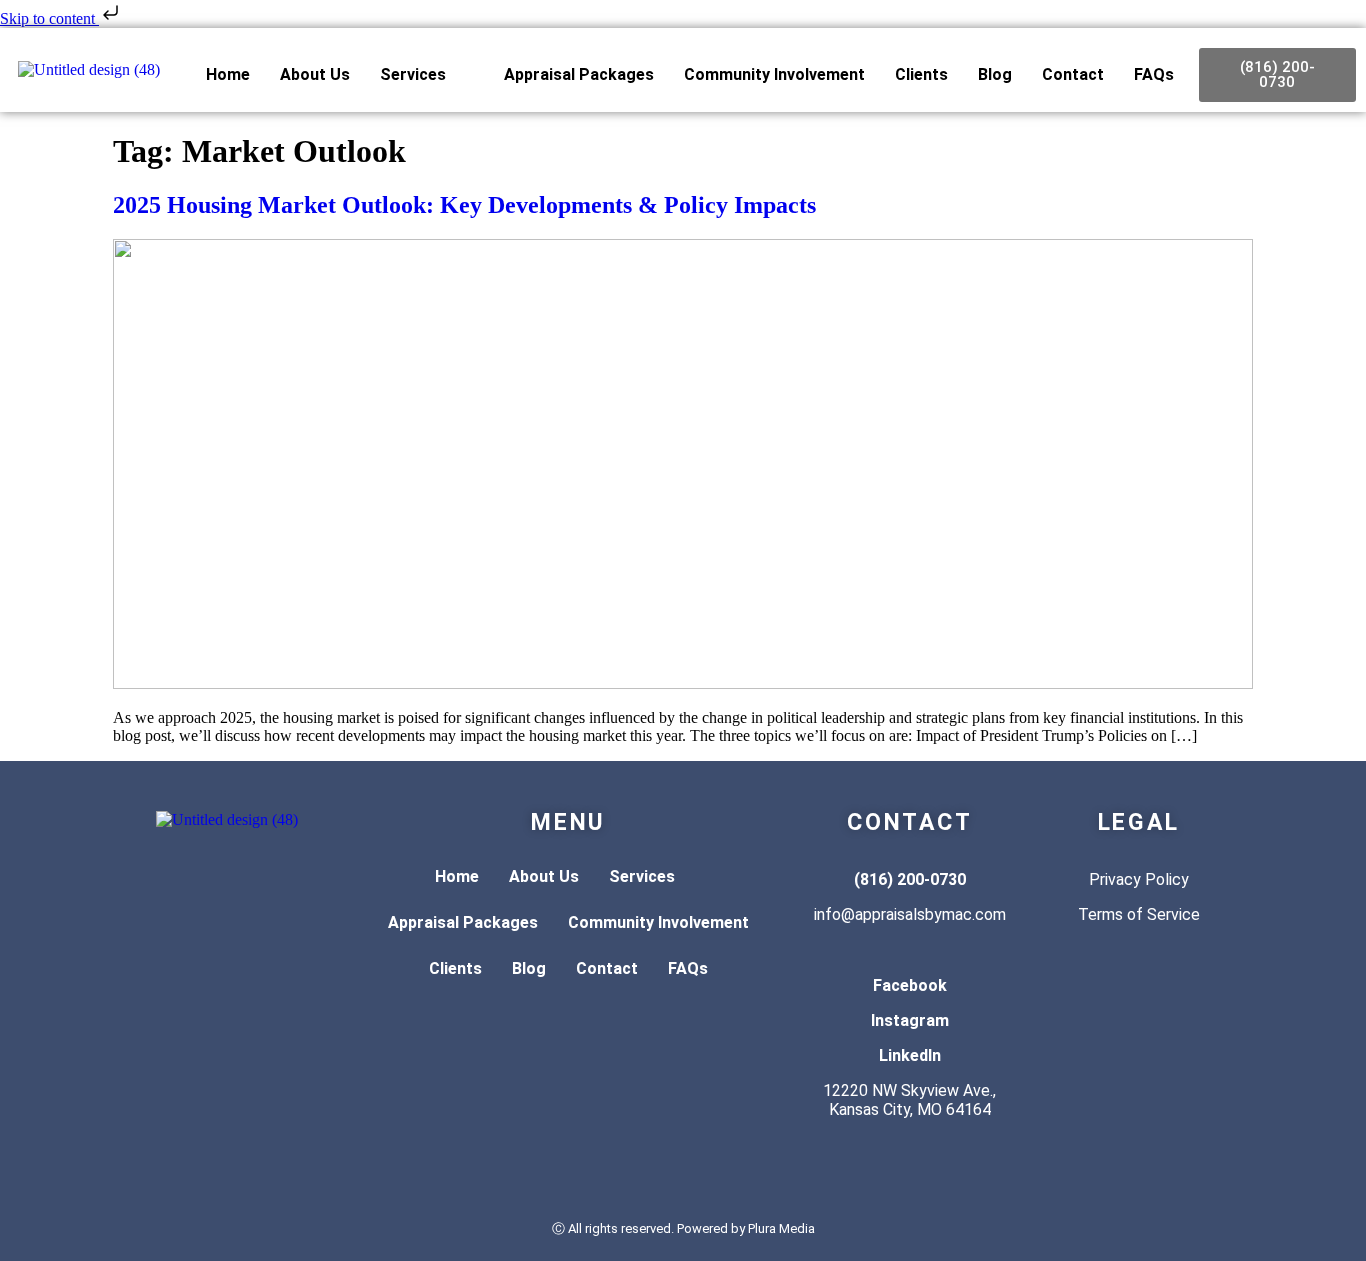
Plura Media (781, 1228)
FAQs (1154, 74)
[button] (427, 75)
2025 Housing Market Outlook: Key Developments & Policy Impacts (464, 205)
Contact (1073, 74)
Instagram (910, 1020)
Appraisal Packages (579, 74)
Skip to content (49, 18)
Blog (995, 74)
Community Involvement (774, 74)
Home (228, 74)
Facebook (910, 985)
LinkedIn (910, 1055)
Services (413, 74)
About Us (315, 74)
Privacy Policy (1139, 879)
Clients (921, 74)
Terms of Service (1139, 914)
